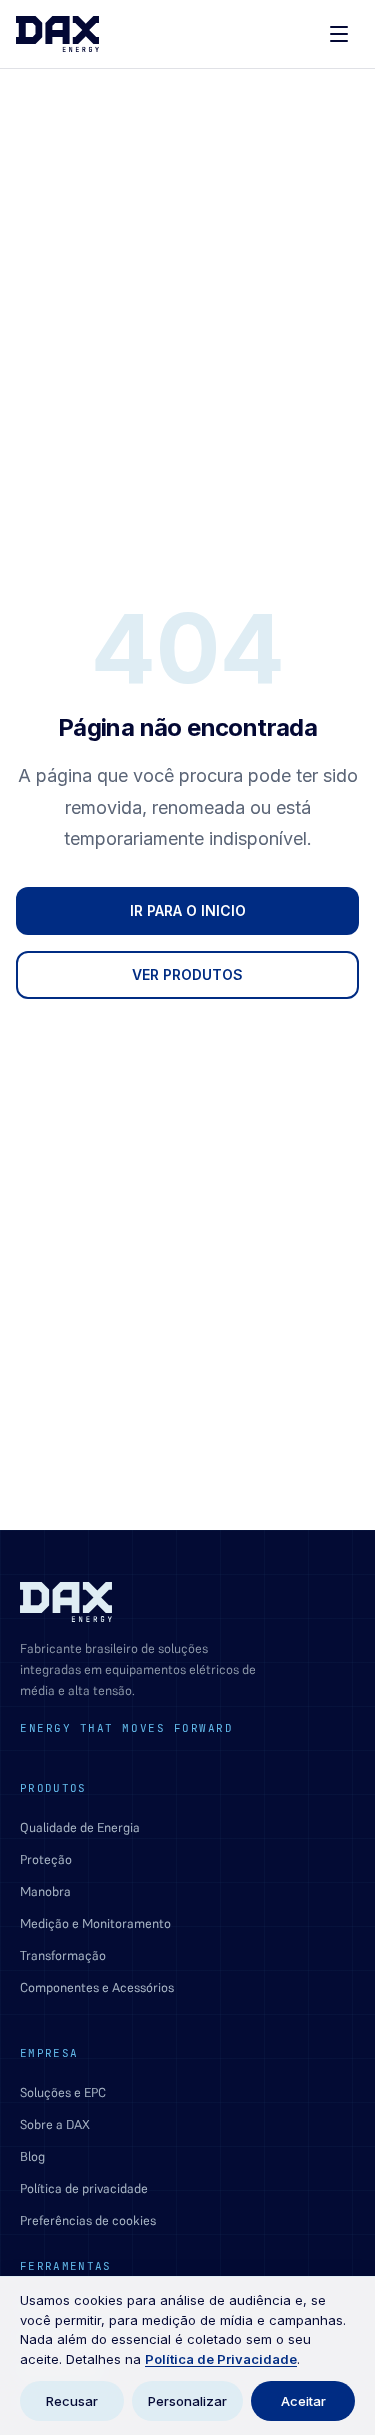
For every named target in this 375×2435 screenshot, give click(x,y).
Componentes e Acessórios (97, 1987)
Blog (32, 2156)
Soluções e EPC (63, 2092)
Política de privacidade (84, 2188)
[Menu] (339, 34)
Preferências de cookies (88, 2220)
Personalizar (187, 2401)
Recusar (72, 2401)
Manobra (45, 1891)
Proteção (46, 1859)
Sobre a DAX (55, 2124)
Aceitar (303, 2401)
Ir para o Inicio (188, 910)
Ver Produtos (187, 974)
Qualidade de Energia (80, 1827)
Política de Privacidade (221, 2359)
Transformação (63, 1955)
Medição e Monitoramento (95, 1923)
